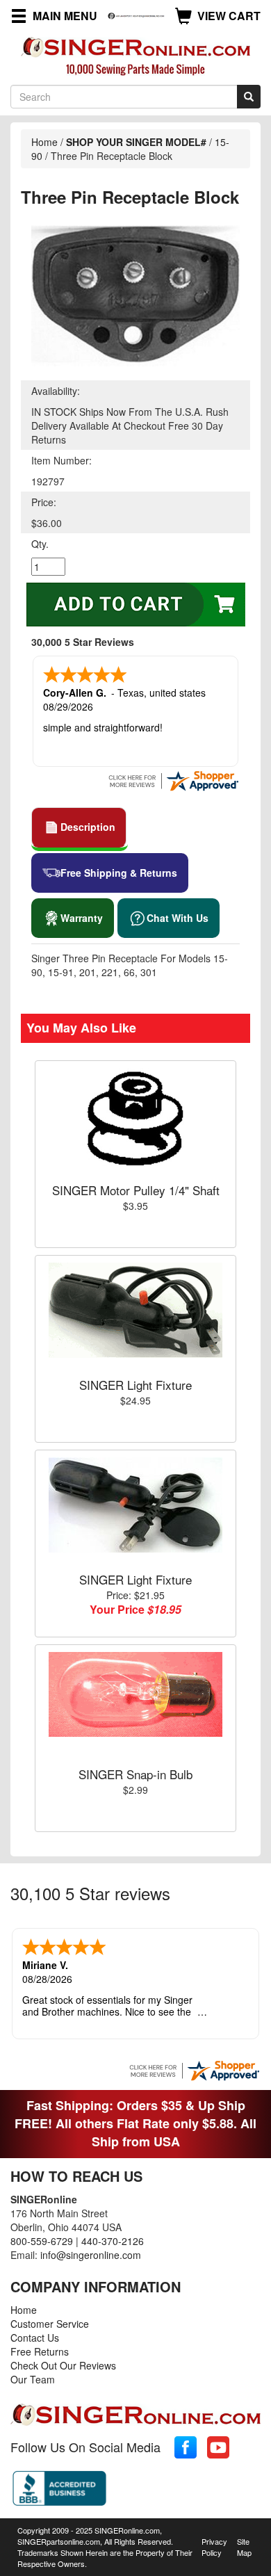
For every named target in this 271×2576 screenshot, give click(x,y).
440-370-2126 (113, 2241)
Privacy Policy (214, 2547)
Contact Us (35, 2338)
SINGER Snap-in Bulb (135, 1774)
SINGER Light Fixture (135, 1385)
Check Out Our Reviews (63, 2365)
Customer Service (50, 2324)
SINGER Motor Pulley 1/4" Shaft (136, 1190)
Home (44, 142)
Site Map (244, 2547)
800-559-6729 (42, 2241)
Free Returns (40, 2351)
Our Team (33, 2379)
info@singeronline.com (91, 2255)
